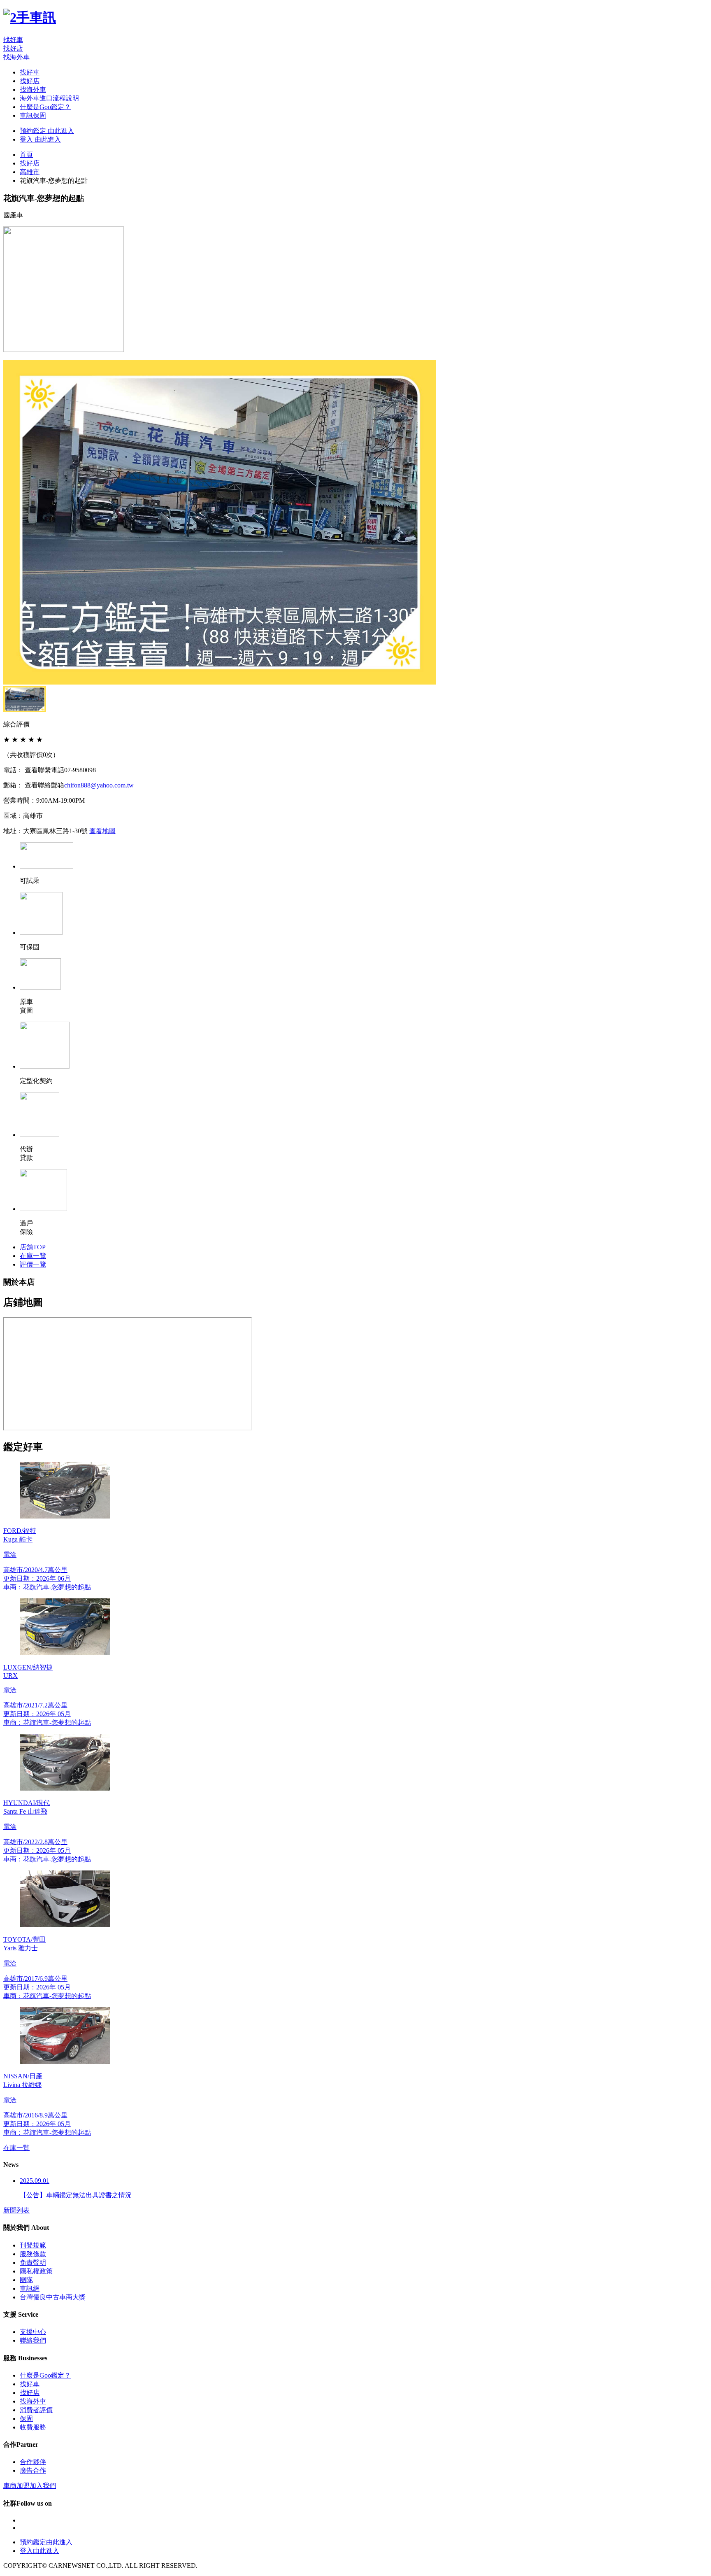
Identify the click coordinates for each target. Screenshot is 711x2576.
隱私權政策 (36, 2271)
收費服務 (33, 2427)
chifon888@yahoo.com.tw (99, 785)
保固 (26, 2419)
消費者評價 (36, 2410)
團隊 (26, 2280)
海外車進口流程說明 (49, 98)
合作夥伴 (33, 2462)
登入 (40, 139)
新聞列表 (16, 2210)
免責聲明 (33, 2263)
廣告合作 (33, 2470)
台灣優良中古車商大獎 (53, 2297)
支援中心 (33, 2332)
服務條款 (33, 2254)
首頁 (26, 155)
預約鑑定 (47, 131)
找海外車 (16, 57)
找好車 (13, 40)
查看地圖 (102, 831)
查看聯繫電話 (44, 770)
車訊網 (30, 2288)
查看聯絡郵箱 (44, 785)
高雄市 (30, 172)
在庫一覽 (33, 1256)
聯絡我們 (33, 2340)
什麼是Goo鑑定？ (45, 107)
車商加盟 (30, 2486)
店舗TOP (33, 1247)
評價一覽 (33, 1264)
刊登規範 (33, 2245)
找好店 (13, 48)
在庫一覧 (16, 2148)
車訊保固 (33, 115)
